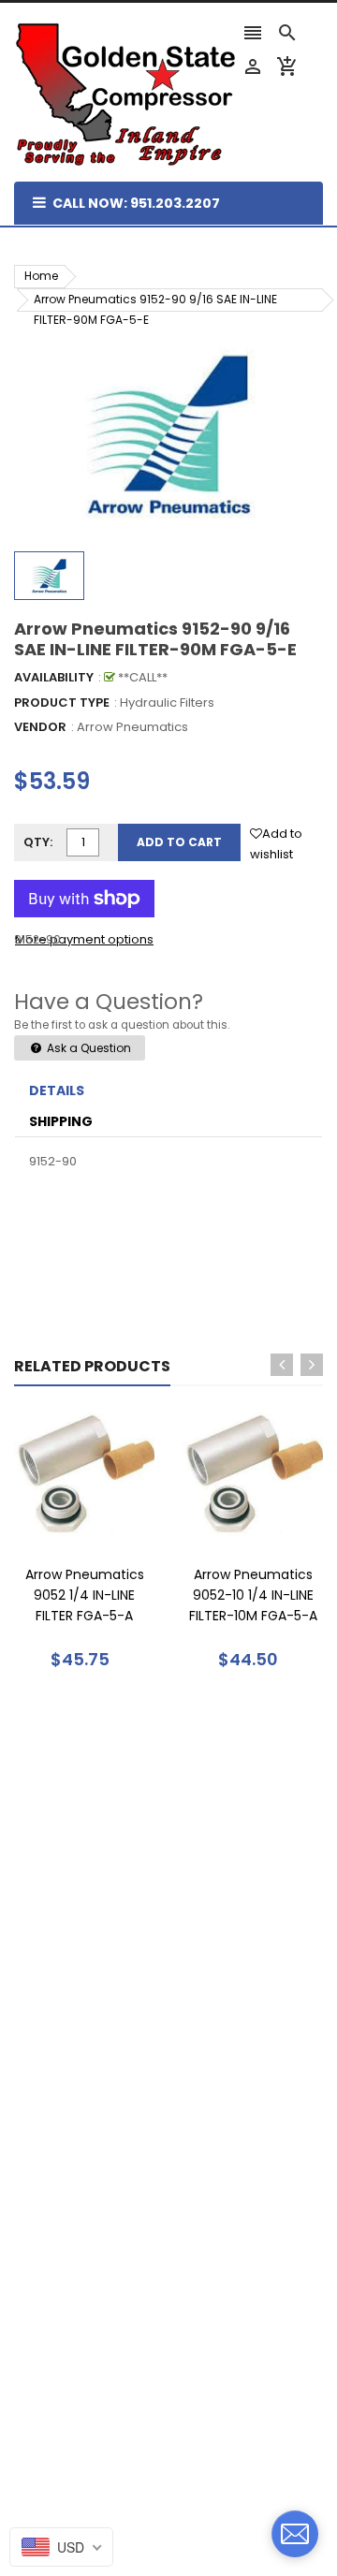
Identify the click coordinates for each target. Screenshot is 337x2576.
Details (57, 1090)
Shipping (61, 1121)
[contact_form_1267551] (295, 2534)
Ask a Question (88, 1048)
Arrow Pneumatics (132, 727)
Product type (62, 703)
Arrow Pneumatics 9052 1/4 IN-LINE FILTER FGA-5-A (85, 1595)
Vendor (40, 727)
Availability (54, 677)
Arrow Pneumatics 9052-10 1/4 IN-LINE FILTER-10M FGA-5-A (253, 1595)
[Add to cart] (112, 1534)
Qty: (38, 842)
